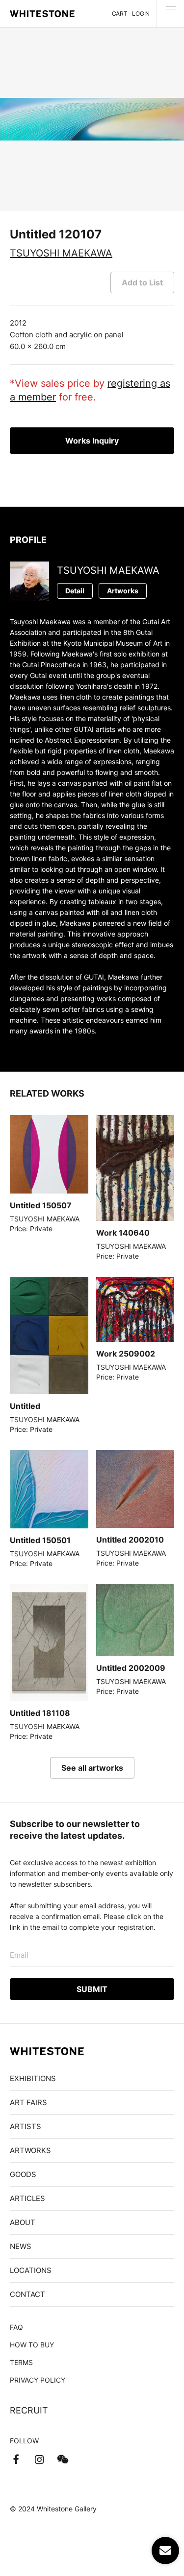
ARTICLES (27, 2198)
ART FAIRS (28, 2102)
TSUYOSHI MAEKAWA (61, 253)
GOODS (23, 2174)
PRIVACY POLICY (38, 2380)
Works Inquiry (92, 441)
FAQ (16, 2327)
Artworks (123, 591)
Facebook (16, 2459)
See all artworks (92, 1768)
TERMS (21, 2362)
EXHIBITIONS (33, 2078)
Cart (120, 13)
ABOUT (23, 2222)
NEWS (21, 2246)
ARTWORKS (30, 2150)
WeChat (63, 2459)
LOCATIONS (31, 2270)
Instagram (39, 2459)
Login (141, 13)
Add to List (142, 282)
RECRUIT (29, 2410)
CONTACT (27, 2294)
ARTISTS (26, 2126)
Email (19, 1955)
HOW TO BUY (32, 2345)
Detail (75, 591)
